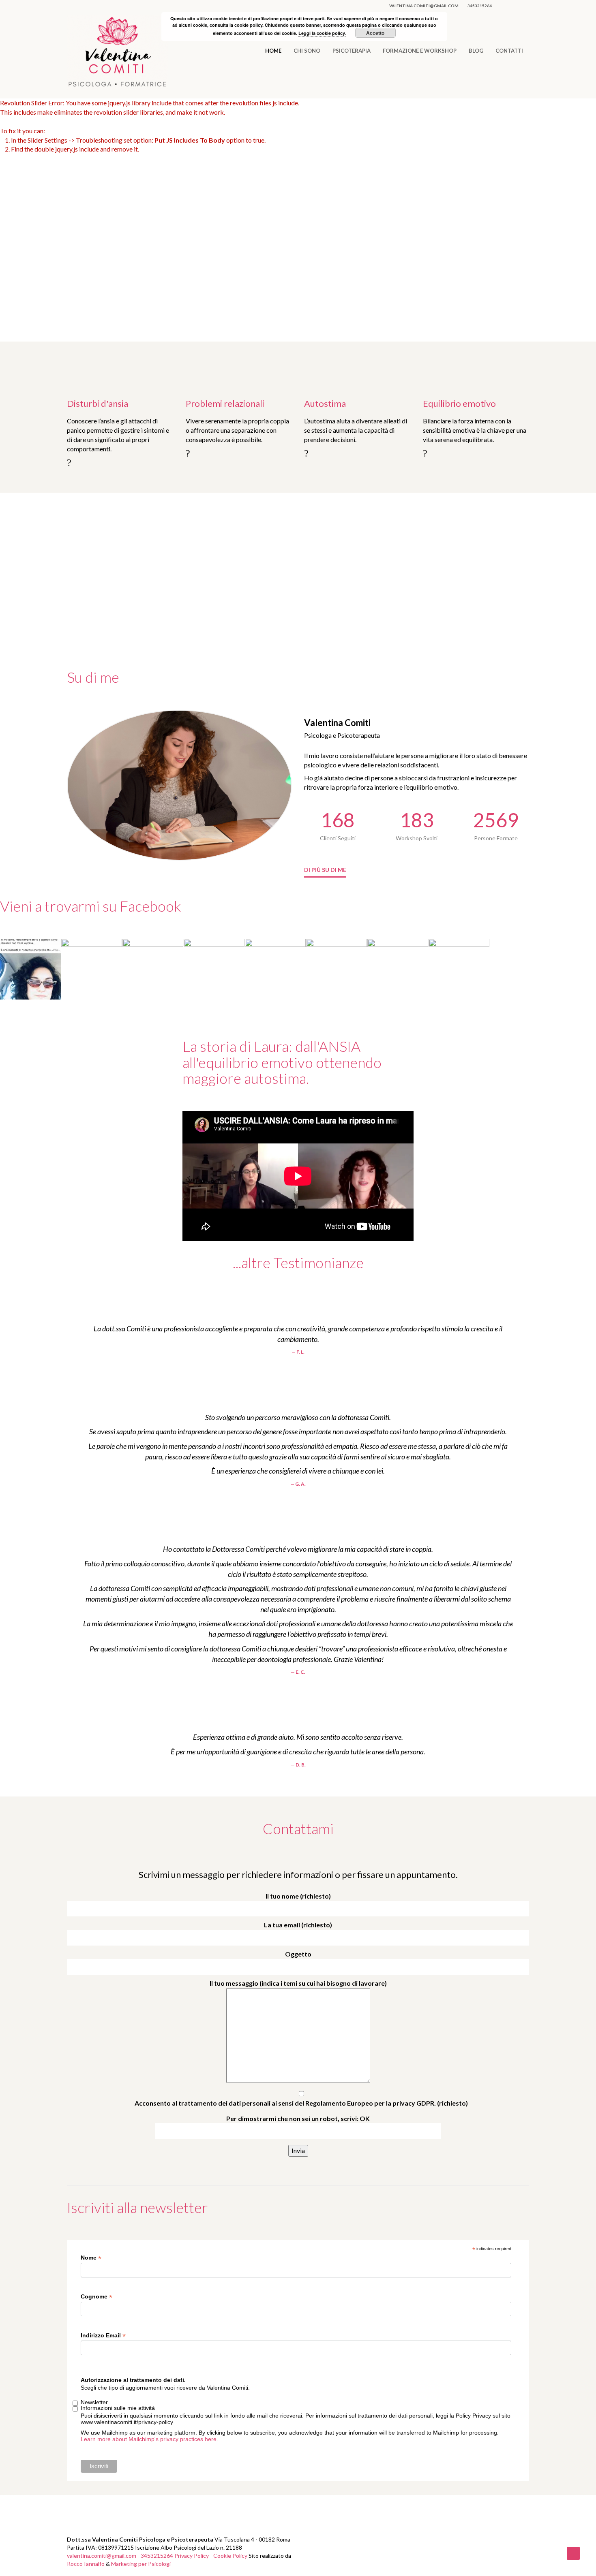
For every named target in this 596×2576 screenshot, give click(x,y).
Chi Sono (307, 51)
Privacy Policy (192, 2556)
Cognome (96, 2297)
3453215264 (480, 6)
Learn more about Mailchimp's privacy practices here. (149, 2439)
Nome (91, 2258)
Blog (476, 51)
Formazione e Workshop (420, 51)
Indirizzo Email (103, 2336)
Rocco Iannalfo (86, 2564)
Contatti (509, 51)
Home (273, 51)
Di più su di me (325, 870)
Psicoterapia (352, 51)
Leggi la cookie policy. (322, 33)
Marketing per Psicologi (141, 2564)
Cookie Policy (230, 2556)
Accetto (375, 33)
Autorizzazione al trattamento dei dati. (133, 2380)
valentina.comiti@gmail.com (423, 6)
